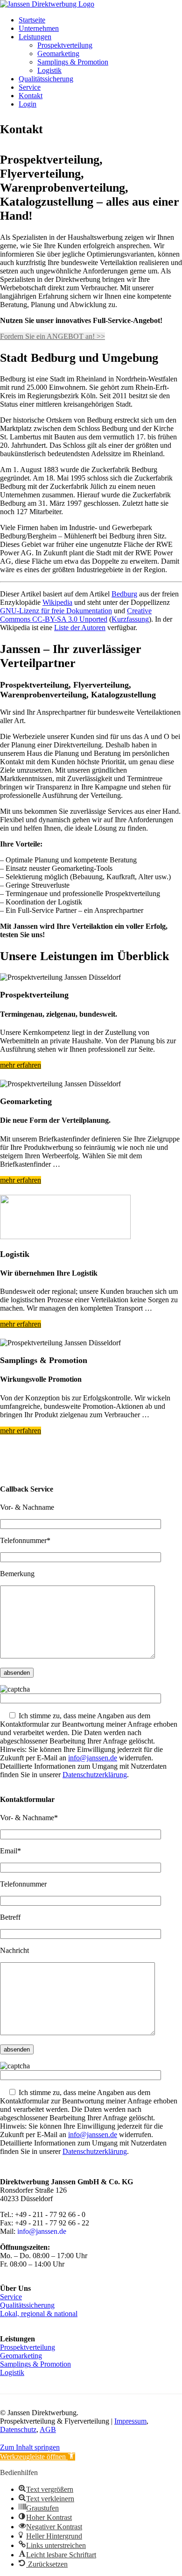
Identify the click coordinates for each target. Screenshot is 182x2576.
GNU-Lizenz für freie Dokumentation (56, 611)
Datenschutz (18, 2429)
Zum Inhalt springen (30, 2447)
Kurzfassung (130, 619)
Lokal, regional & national (39, 2314)
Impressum (130, 2421)
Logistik (49, 70)
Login (28, 104)
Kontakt (31, 96)
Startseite (32, 20)
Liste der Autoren (80, 628)
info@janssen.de (93, 1758)
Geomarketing (58, 54)
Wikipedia (57, 602)
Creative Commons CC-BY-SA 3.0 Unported (76, 615)
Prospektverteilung (65, 45)
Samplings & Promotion (73, 62)
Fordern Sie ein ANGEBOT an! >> (52, 336)
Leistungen (35, 37)
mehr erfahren (21, 1065)
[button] (38, 2457)
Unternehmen (39, 28)
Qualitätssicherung (46, 79)
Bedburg (124, 594)
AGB (48, 2429)
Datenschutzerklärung (95, 1775)
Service (30, 87)
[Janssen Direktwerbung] (47, 4)
